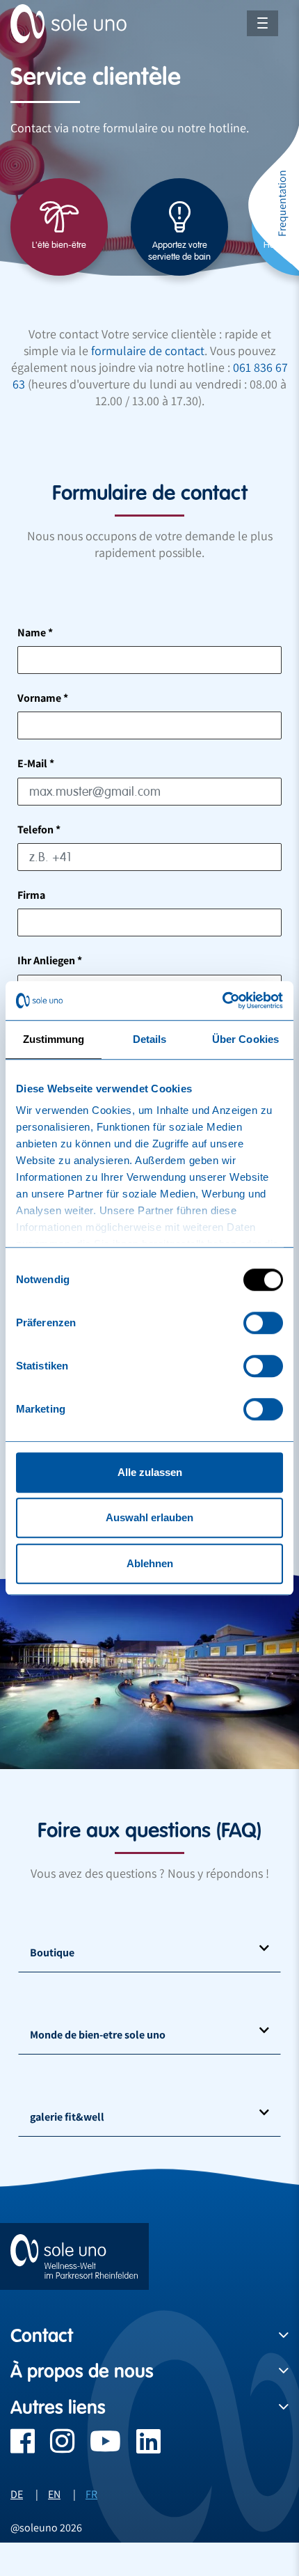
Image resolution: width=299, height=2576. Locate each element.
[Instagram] (55, 2448)
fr (91, 2494)
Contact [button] (42, 2336)
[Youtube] (98, 2448)
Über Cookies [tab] (245, 1039)
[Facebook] (23, 2448)
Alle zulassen (150, 1472)
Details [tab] (150, 1039)
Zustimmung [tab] (54, 1039)
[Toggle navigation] (262, 23)
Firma (31, 895)
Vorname (43, 698)
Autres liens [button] (58, 2408)
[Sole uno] (74, 2256)
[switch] (263, 1323)
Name (35, 633)
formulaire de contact (148, 351)
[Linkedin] (141, 2448)
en (54, 2494)
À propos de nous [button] (82, 2371)
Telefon (39, 830)
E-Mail (36, 763)
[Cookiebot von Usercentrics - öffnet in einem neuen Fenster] (222, 1000)
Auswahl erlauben (149, 1517)
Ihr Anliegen (50, 960)
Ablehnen (150, 1563)
